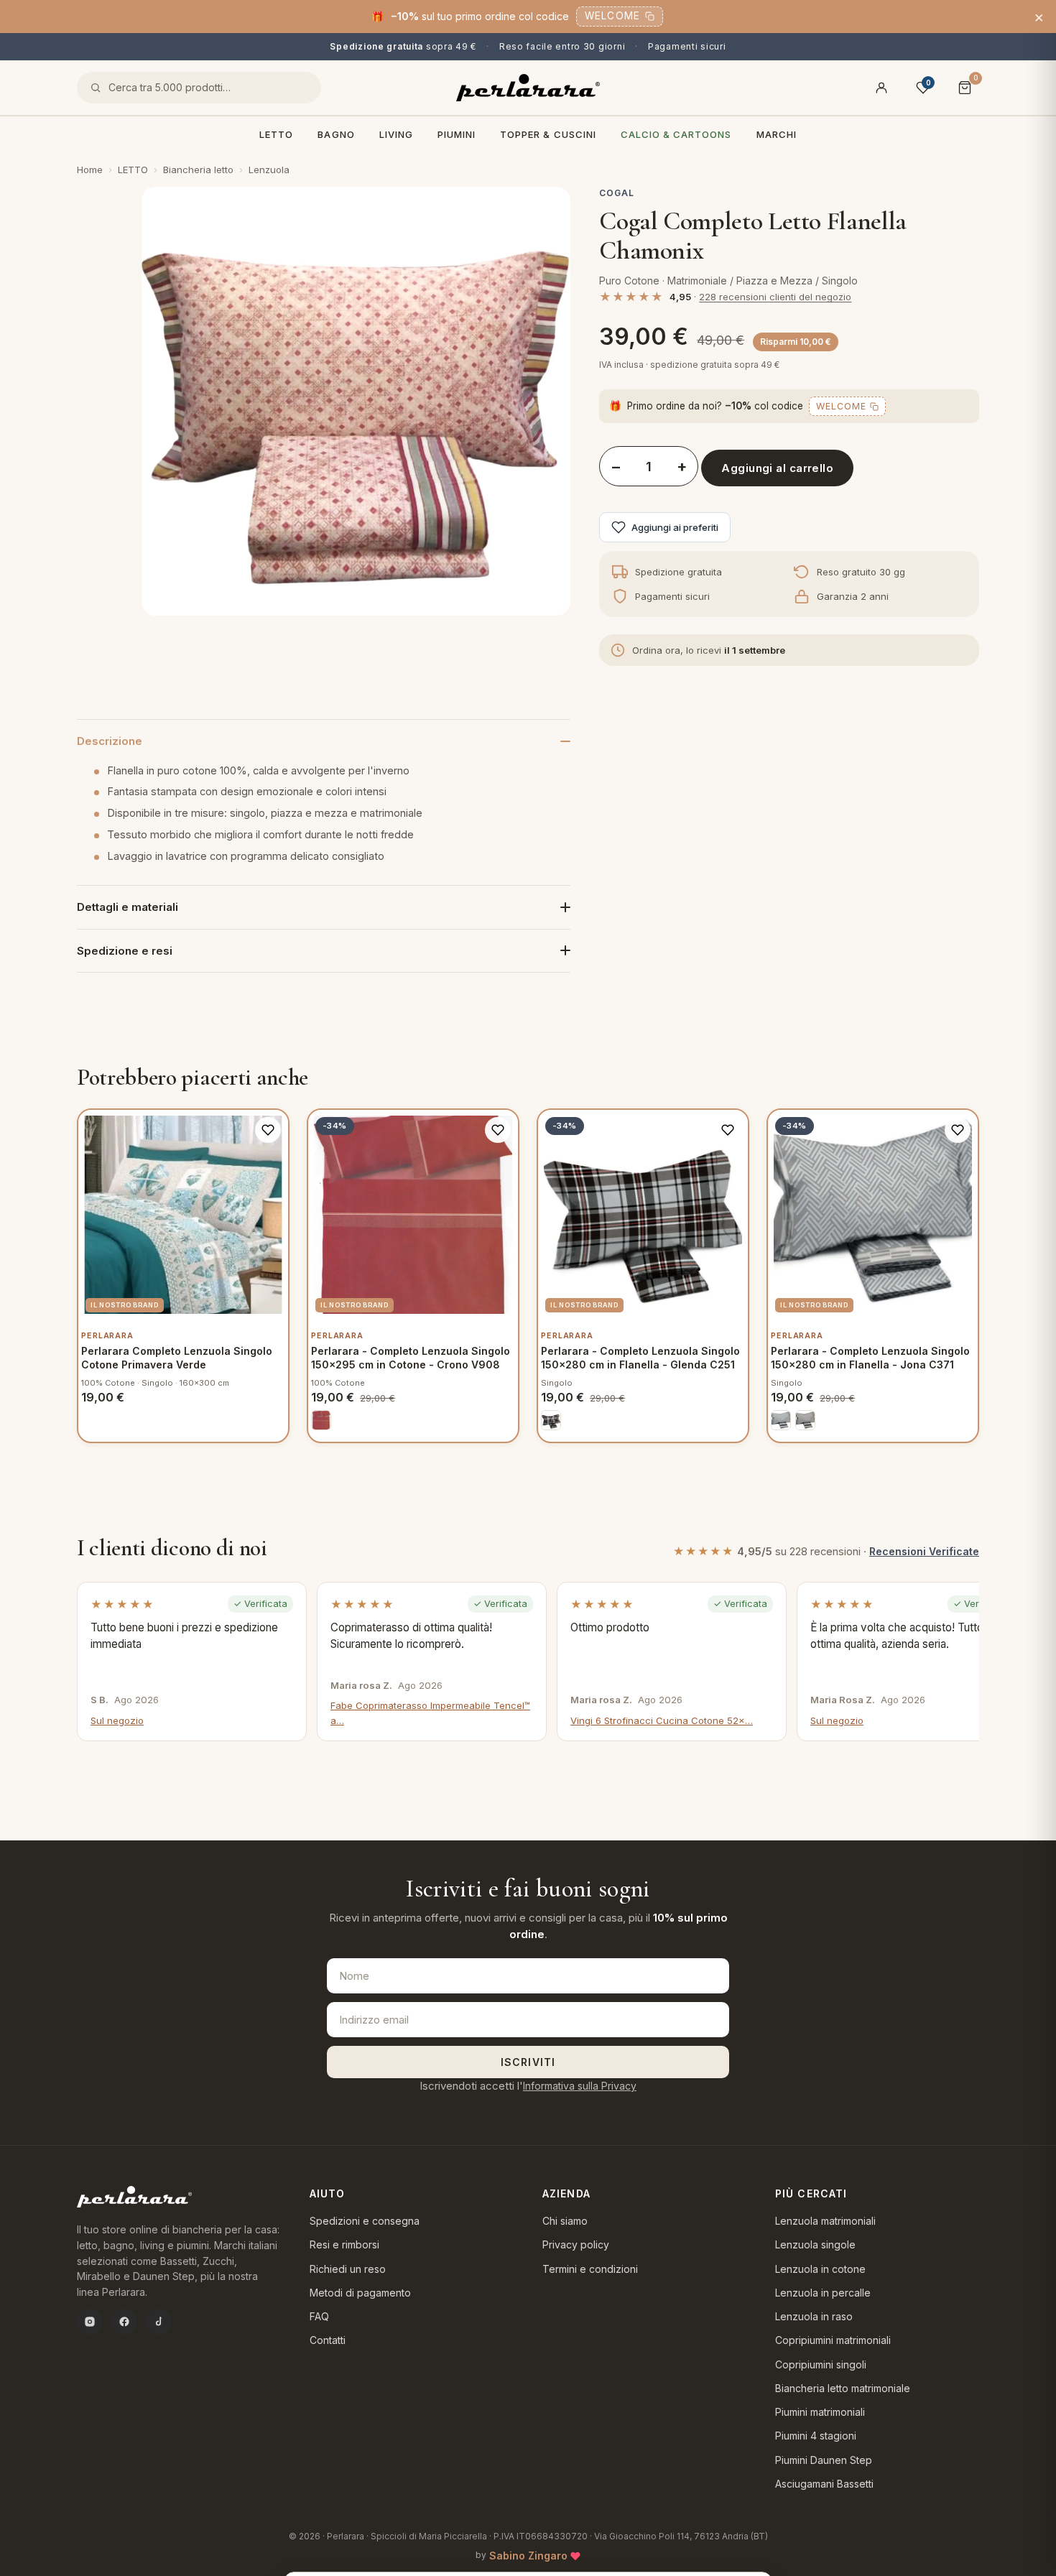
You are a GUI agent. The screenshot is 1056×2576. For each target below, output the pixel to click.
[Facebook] (124, 2322)
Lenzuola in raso (814, 2316)
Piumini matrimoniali (820, 2412)
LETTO (276, 134)
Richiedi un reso (348, 2269)
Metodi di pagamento (360, 2293)
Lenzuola (269, 170)
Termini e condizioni (590, 2269)
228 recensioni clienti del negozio (775, 297)
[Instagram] (90, 2322)
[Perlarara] (528, 88)
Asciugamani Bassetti (824, 2484)
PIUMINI (457, 134)
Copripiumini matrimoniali (833, 2340)
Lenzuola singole (815, 2244)
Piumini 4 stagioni (816, 2436)
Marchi (777, 134)
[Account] (881, 88)
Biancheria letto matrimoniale (843, 2388)
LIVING (396, 134)
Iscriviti (528, 2062)
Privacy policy (576, 2244)
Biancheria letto (198, 170)
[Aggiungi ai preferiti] (268, 1130)
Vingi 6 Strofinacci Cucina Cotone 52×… (662, 1720)
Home (90, 170)
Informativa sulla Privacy (580, 2086)
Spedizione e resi (125, 951)
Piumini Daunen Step (824, 2460)
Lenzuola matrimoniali (825, 2221)
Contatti (328, 2340)
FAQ (319, 2316)
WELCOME (612, 16)
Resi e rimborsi (344, 2244)
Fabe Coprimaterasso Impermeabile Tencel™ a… (430, 1713)
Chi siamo (565, 2221)
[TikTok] (159, 2322)
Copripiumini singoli (821, 2364)
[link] (321, 1420)
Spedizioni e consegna (365, 2221)
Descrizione (110, 741)
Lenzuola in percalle (823, 2293)
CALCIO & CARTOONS (676, 134)
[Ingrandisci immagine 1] (356, 401)
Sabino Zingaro (528, 2556)
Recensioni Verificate (924, 1551)
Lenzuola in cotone (820, 2269)
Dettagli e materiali (128, 907)
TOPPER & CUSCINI (548, 134)
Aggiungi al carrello (777, 468)
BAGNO (336, 134)
